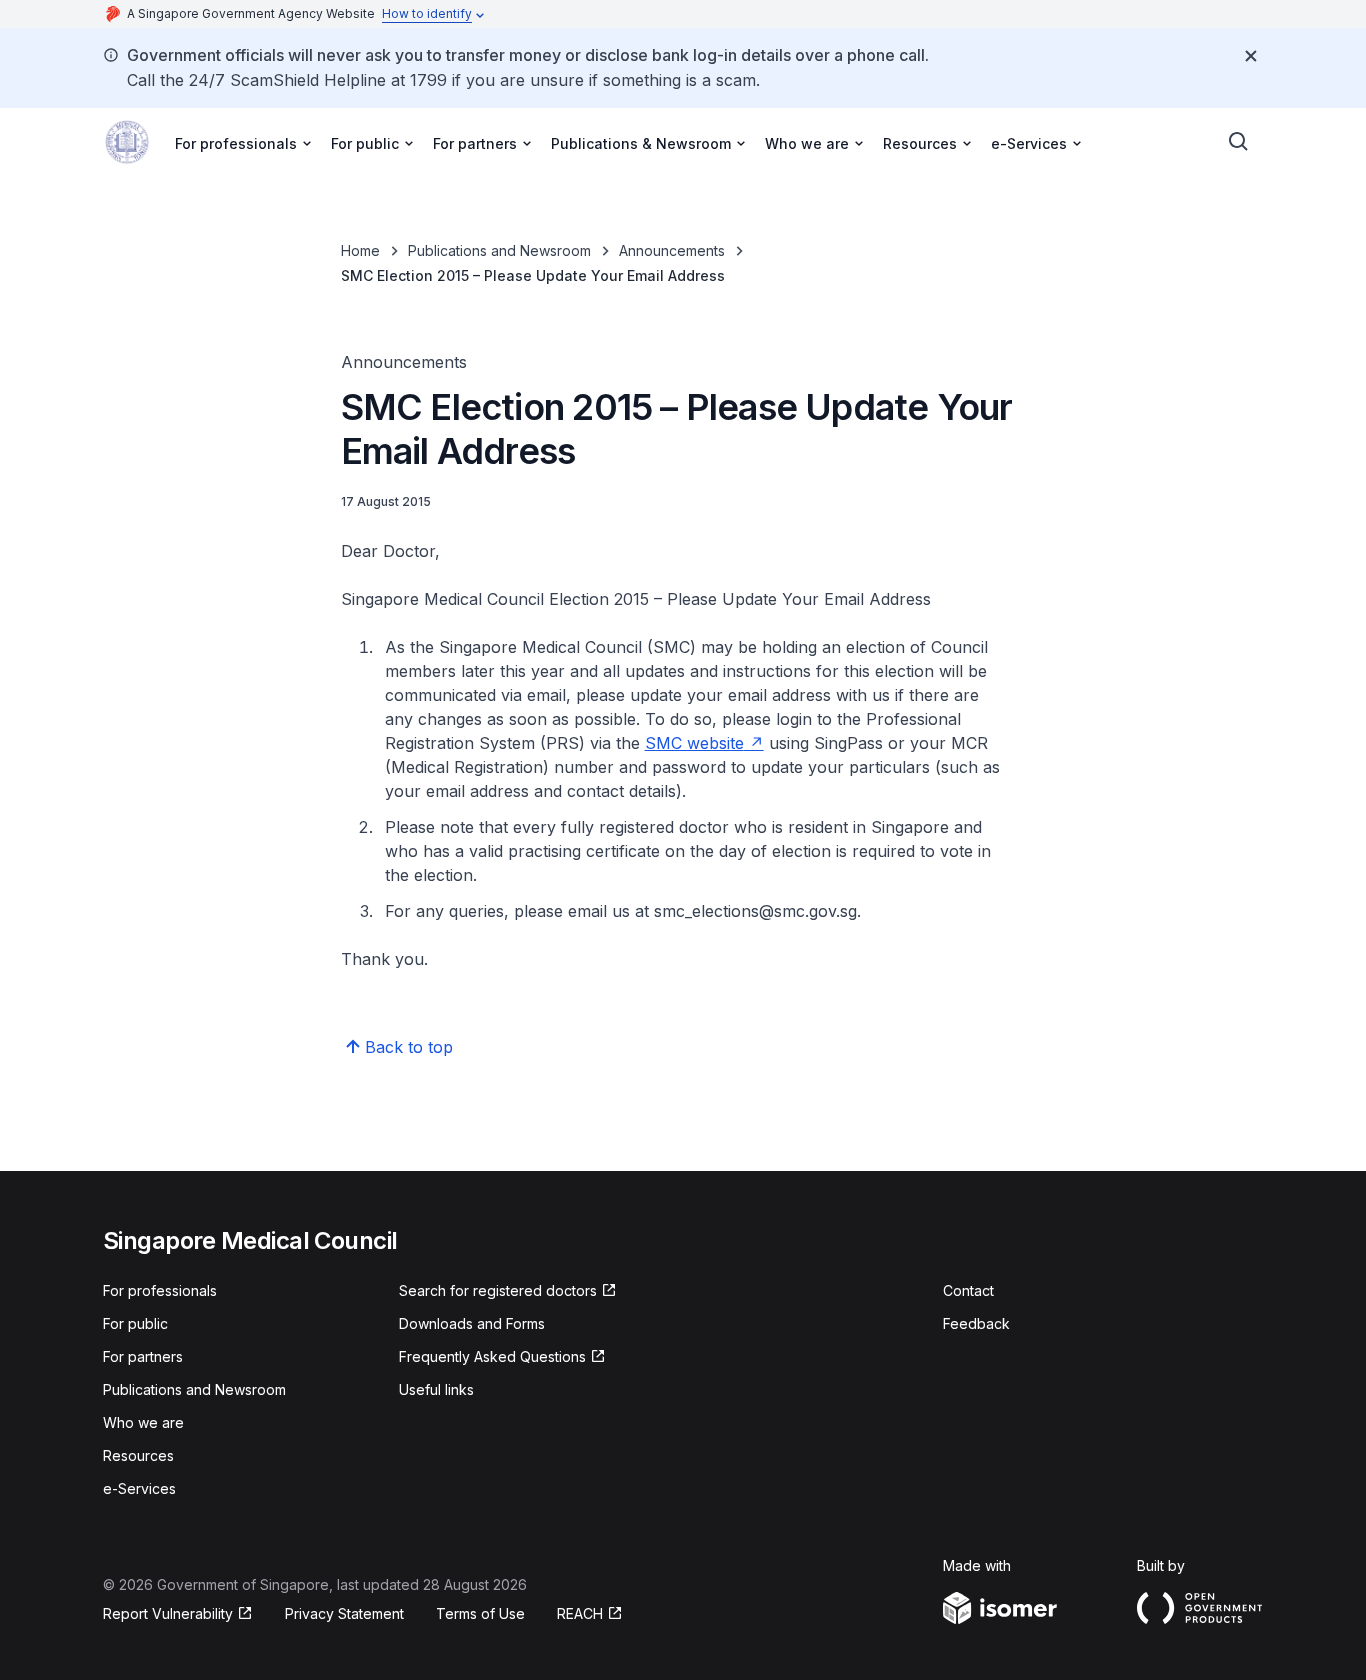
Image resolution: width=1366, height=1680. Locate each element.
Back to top (409, 1047)
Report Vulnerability (168, 1614)
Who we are (143, 1422)
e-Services (139, 1488)
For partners (143, 1356)
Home (360, 250)
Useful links (436, 1389)
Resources (138, 1455)
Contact (968, 1290)
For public (135, 1323)
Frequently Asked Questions (492, 1357)
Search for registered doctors (498, 1291)
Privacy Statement (344, 1613)
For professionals (160, 1290)
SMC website (704, 743)
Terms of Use (480, 1613)
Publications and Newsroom (499, 250)
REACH (590, 1614)
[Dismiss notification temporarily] (1251, 56)
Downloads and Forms (472, 1323)
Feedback (976, 1323)
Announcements (672, 250)
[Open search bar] (1239, 142)
